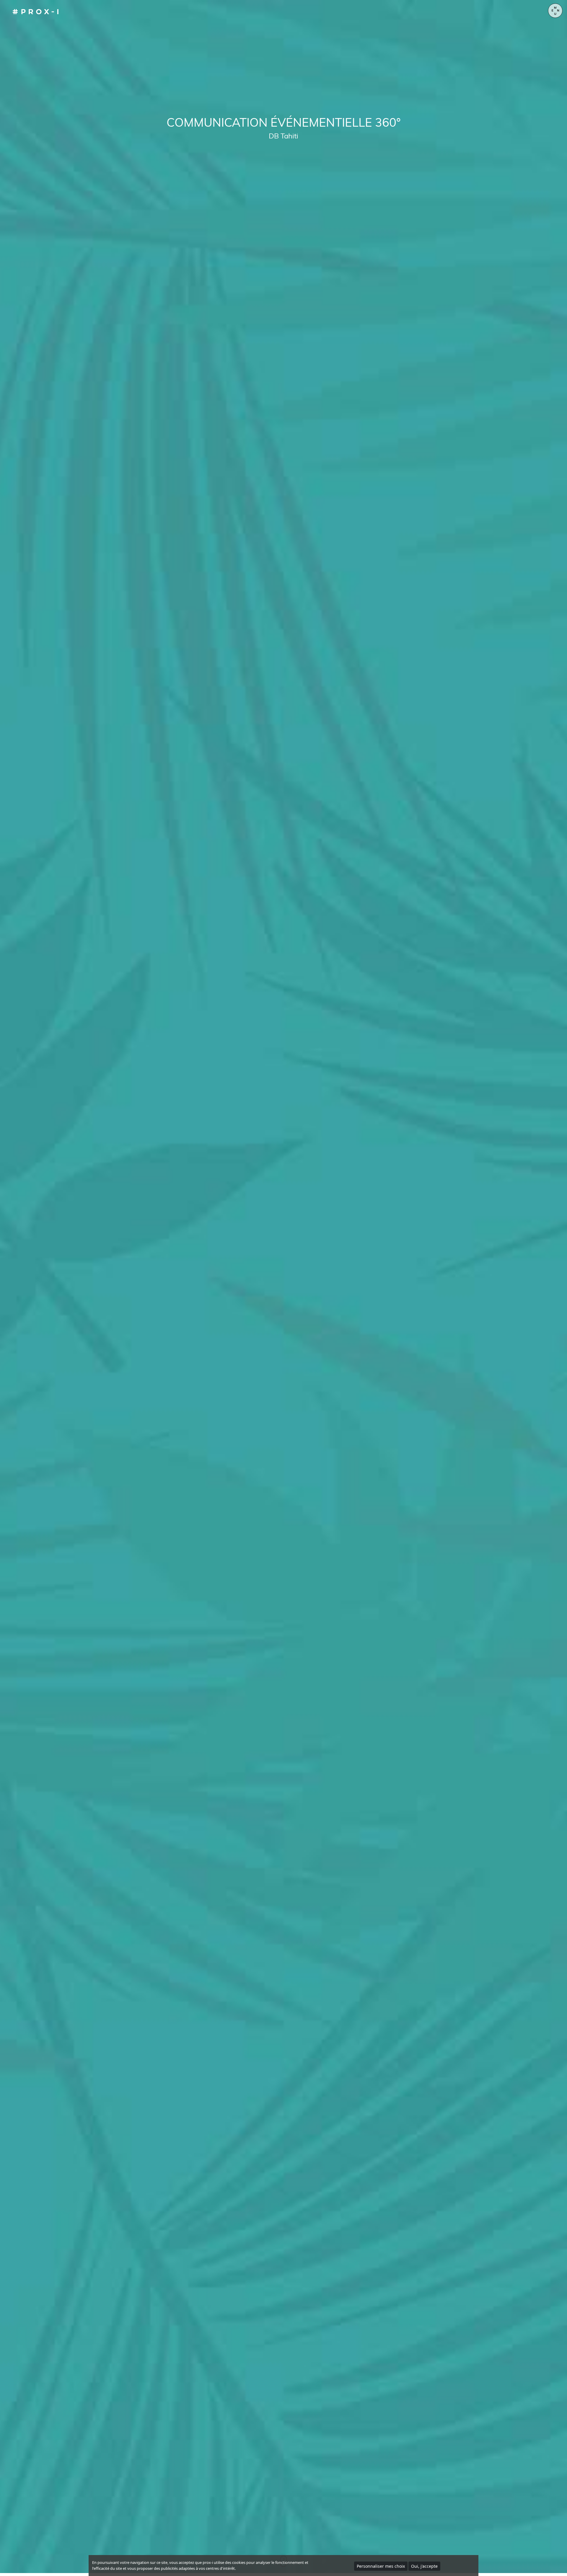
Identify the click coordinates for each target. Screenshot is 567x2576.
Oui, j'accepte (424, 2566)
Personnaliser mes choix (381, 2566)
